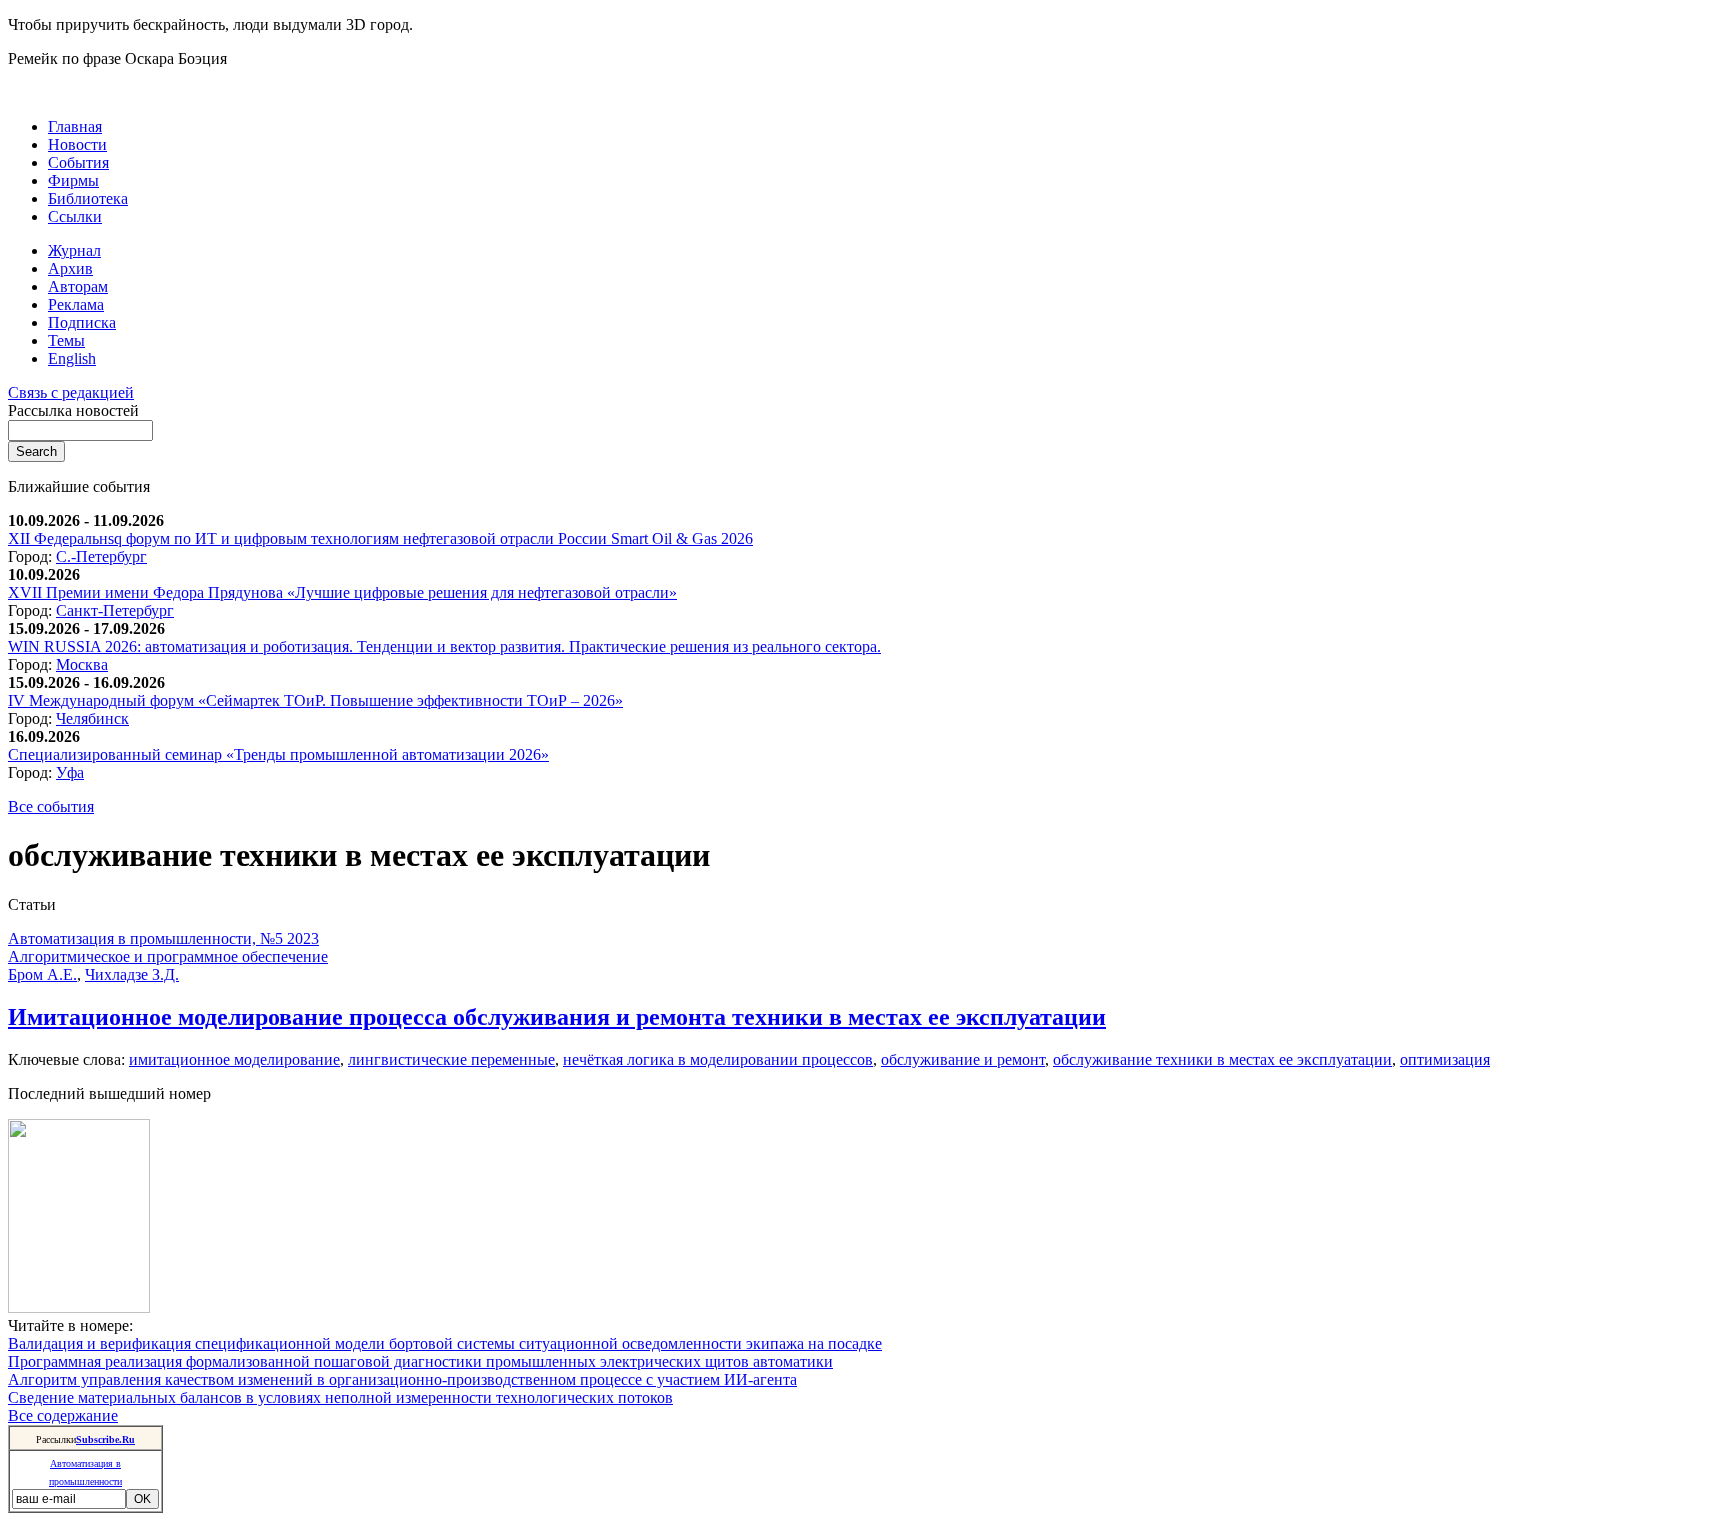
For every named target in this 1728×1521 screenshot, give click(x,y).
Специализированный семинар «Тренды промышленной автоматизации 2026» (278, 754)
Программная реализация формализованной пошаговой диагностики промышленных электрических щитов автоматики (420, 1361)
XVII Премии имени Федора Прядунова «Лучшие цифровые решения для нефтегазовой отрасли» (342, 592)
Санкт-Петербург (115, 610)
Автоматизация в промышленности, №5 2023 (163, 938)
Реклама (76, 304)
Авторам (78, 286)
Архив (70, 268)
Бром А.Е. (42, 974)
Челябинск (92, 718)
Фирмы (73, 180)
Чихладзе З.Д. (132, 974)
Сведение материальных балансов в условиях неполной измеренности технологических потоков (340, 1397)
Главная (75, 126)
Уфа (70, 772)
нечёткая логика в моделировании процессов (718, 1059)
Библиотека (88, 198)
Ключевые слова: (68, 1059)
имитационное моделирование (234, 1059)
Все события (51, 806)
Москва (82, 664)
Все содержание (63, 1415)
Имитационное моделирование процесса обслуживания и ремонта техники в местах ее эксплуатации (557, 1017)
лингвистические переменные (451, 1059)
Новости (77, 144)
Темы (66, 340)
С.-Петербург (101, 556)
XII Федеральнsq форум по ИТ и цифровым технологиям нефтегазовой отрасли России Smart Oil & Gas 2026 (380, 538)
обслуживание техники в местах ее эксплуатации (1222, 1059)
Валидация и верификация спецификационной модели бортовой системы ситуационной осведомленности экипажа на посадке (445, 1343)
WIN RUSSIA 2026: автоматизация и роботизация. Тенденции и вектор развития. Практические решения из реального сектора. (444, 646)
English (72, 358)
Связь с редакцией (71, 392)
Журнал (74, 250)
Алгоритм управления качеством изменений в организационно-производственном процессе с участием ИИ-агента (402, 1379)
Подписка (82, 322)
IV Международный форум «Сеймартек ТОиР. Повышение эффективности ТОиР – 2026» (315, 700)
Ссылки (75, 216)
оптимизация (1445, 1059)
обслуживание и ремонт (963, 1059)
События (78, 162)
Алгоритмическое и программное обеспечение (168, 956)
